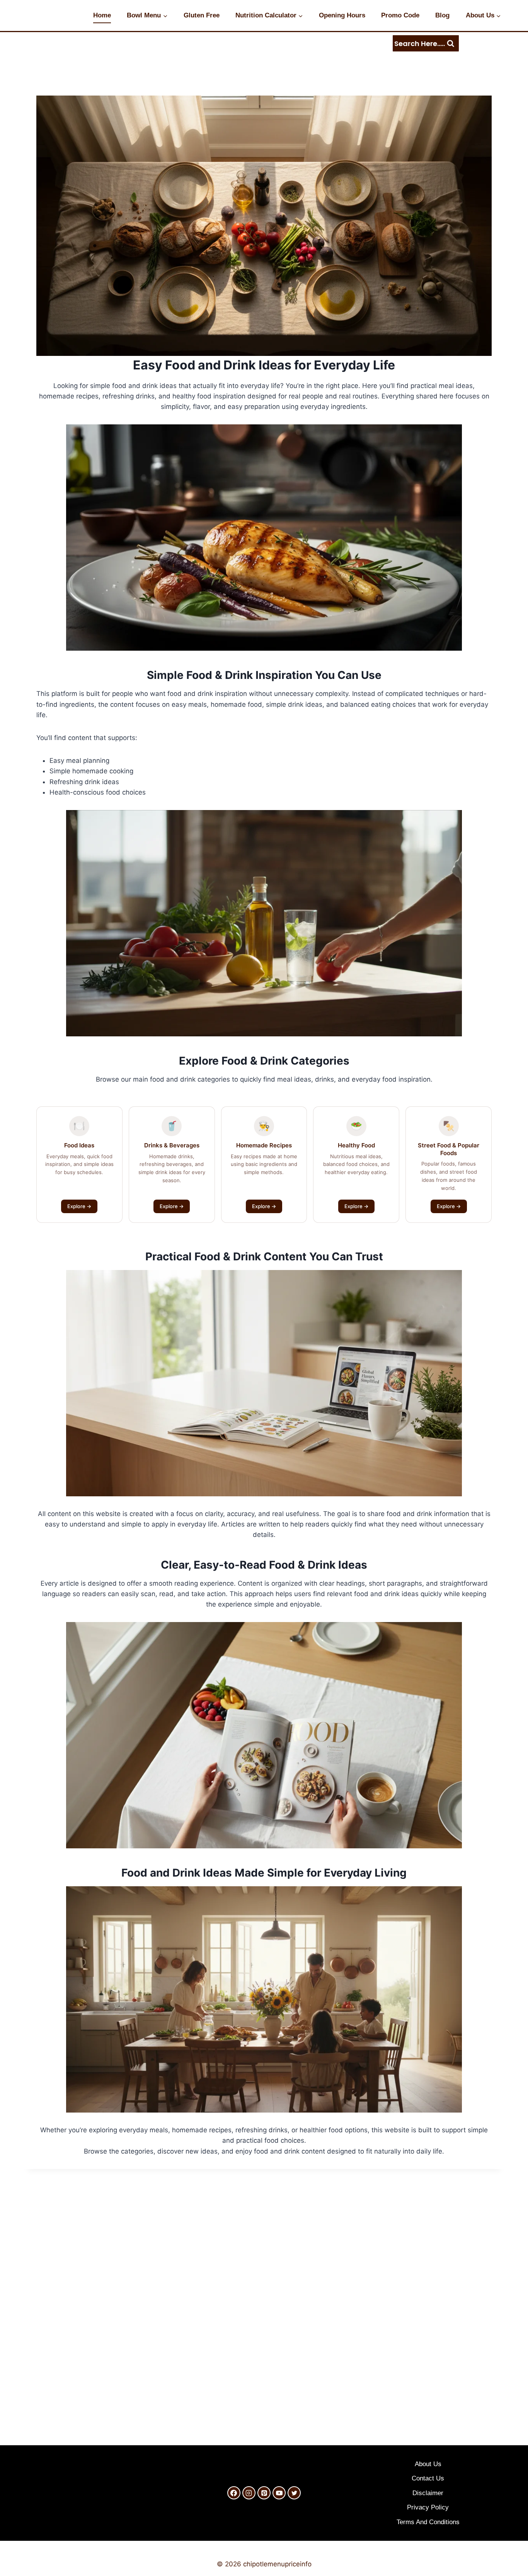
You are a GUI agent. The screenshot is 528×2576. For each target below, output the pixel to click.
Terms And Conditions (428, 2522)
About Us (428, 2464)
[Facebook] (234, 2493)
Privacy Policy (428, 2507)
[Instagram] (249, 2493)
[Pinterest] (264, 2493)
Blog (442, 15)
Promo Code (400, 15)
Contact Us (428, 2478)
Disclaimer (428, 2493)
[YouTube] (279, 2493)
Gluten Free (202, 15)
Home (102, 15)
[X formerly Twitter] (294, 2493)
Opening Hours (342, 15)
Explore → (79, 1206)
